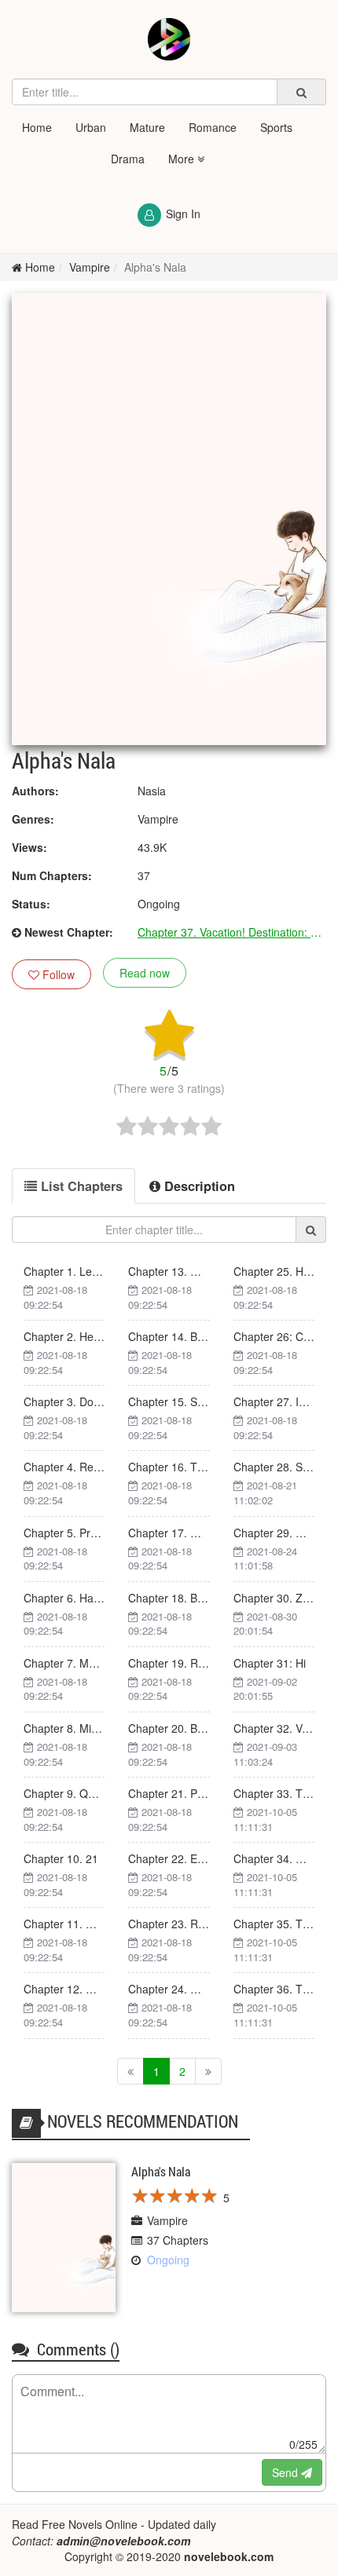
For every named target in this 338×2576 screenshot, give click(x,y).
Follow (57, 974)
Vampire (90, 267)
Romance (213, 127)
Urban (91, 127)
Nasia (152, 791)
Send (287, 2472)
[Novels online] (169, 39)
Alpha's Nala (155, 267)
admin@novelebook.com (123, 2541)
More (183, 159)
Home (37, 127)
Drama (128, 159)
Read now (145, 973)
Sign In (183, 214)
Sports (276, 127)
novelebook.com (229, 2556)
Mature (147, 127)
